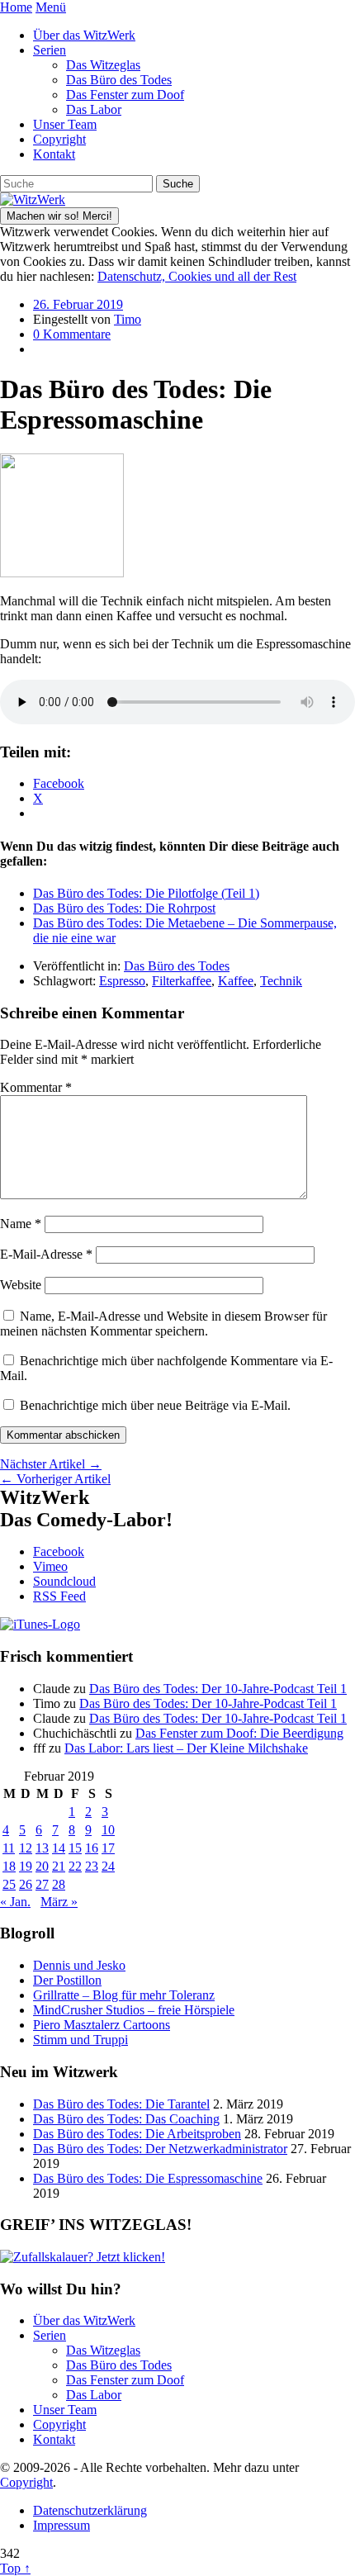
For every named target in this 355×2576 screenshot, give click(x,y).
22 (75, 1866)
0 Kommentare (72, 334)
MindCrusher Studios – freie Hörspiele (134, 2010)
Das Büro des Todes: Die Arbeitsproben (137, 2134)
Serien (50, 50)
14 (59, 1848)
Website (21, 1285)
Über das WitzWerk (84, 35)
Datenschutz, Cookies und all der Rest (197, 276)
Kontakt (54, 154)
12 (26, 1848)
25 (9, 1884)
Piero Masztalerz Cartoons (102, 2025)
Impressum (62, 2525)
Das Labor (94, 109)
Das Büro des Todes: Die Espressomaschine (148, 2178)
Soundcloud (64, 1581)
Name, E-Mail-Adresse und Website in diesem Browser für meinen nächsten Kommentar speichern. (163, 1324)
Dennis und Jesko (79, 1965)
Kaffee (236, 981)
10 (108, 1830)
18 (9, 1866)
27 (42, 1884)
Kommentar (36, 1087)
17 (108, 1848)
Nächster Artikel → (51, 1464)
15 (75, 1848)
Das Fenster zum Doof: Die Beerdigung (239, 1733)
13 (42, 1848)
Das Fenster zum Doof (125, 95)
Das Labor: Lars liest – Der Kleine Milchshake (186, 1748)
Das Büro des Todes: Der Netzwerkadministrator (160, 2149)
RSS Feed (59, 1596)
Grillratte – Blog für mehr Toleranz (124, 1995)
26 (26, 1884)
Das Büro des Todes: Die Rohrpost (124, 908)
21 (59, 1866)
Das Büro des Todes (119, 80)
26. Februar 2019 (78, 304)
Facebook (59, 1551)
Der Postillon (67, 1980)
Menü (51, 7)
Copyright (59, 139)
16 (92, 1848)
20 (42, 1866)
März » (59, 1902)
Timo (128, 319)
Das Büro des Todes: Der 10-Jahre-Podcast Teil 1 (218, 1689)
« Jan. (15, 1902)
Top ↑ (15, 2568)
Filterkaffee (182, 981)
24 (108, 1866)
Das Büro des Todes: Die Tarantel (121, 2104)
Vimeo (50, 1566)
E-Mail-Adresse (46, 1254)
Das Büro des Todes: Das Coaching (126, 2119)
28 (59, 1884)
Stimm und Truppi (80, 2040)
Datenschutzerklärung (90, 2510)
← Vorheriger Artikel (55, 1479)
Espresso (122, 981)
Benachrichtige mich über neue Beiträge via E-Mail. (155, 1405)
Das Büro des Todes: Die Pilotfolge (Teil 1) (146, 893)
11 (9, 1848)
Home (16, 7)
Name (21, 1224)
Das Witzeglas (103, 65)
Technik (281, 981)
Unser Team (65, 124)
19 (26, 1866)
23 (92, 1866)
